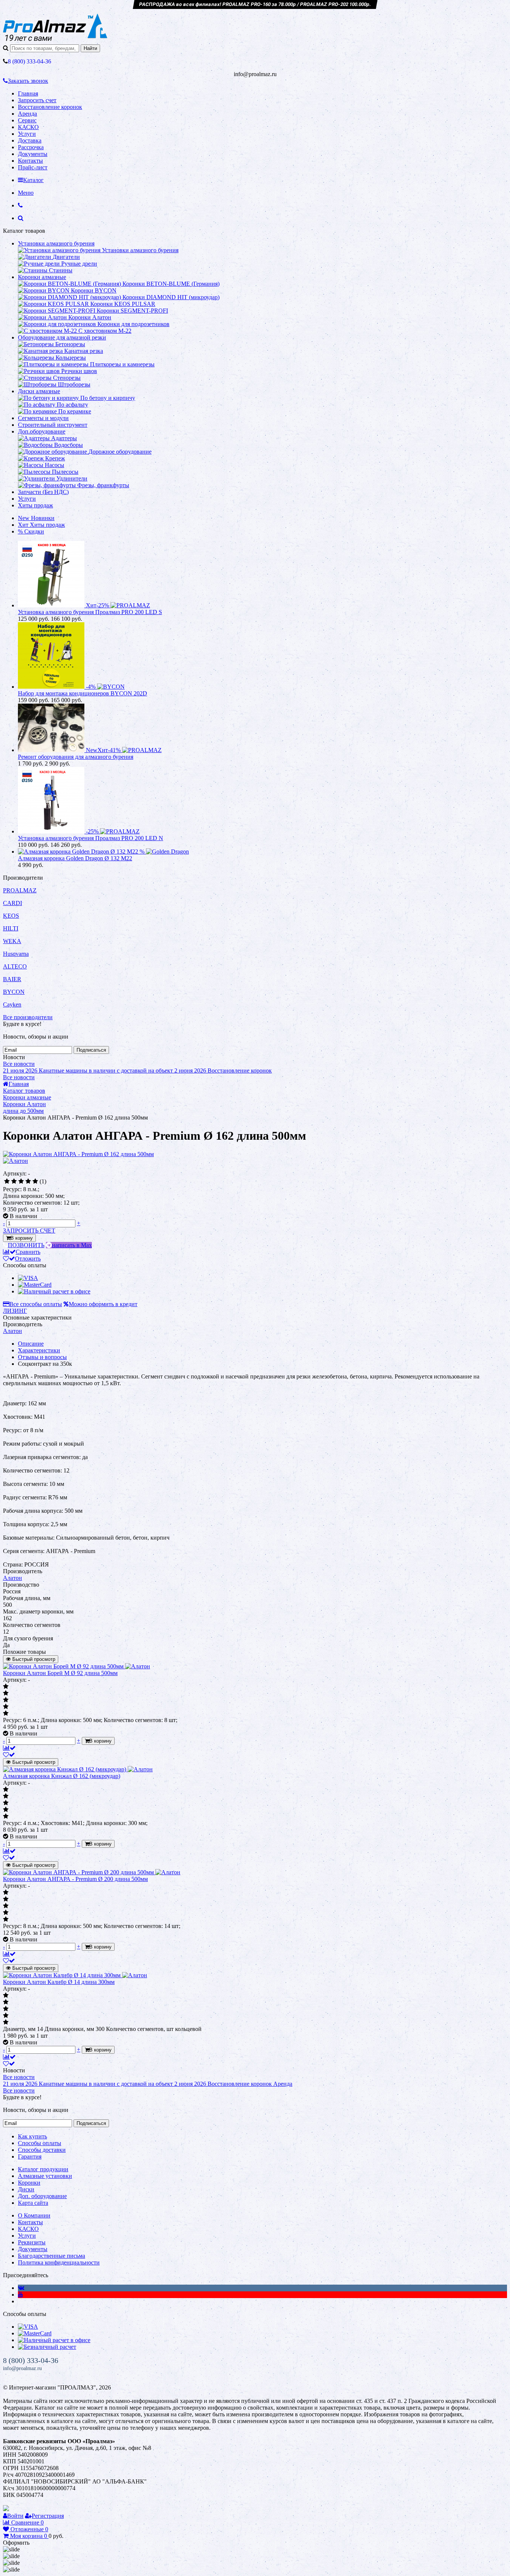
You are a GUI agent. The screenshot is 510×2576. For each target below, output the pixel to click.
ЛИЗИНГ (15, 1311)
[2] (14, 1181)
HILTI (11, 928)
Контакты (30, 161)
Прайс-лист (33, 167)
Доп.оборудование (42, 431)
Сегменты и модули (43, 418)
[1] (7, 1181)
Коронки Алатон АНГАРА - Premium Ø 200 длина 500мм (75, 1879)
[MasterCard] (35, 1285)
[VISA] (28, 1278)
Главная (28, 93)
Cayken (12, 1004)
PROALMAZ (20, 890)
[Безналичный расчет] (47, 2347)
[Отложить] (9, 1755)
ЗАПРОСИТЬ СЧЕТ (29, 1231)
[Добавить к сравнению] (9, 1748)
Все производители (28, 1017)
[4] (28, 1181)
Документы (33, 154)
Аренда (27, 114)
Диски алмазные (39, 391)
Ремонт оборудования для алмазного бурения (76, 757)
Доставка (30, 140)
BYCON (14, 992)
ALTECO (15, 966)
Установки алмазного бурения (56, 243)
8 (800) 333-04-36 (31, 2360)
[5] (35, 1181)
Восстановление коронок (50, 107)
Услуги (27, 134)
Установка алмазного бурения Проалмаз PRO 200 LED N (91, 838)
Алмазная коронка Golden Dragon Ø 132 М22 (75, 858)
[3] (21, 1181)
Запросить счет (37, 100)
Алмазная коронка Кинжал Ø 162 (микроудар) (62, 1776)
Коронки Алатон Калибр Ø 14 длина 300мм (59, 1982)
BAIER (12, 979)
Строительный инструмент (53, 425)
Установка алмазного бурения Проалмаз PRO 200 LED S (90, 612)
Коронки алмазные (42, 277)
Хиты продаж (35, 505)
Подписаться (91, 1050)
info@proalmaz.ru (22, 2368)
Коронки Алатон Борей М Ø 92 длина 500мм (60, 1673)
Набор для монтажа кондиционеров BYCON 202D (83, 693)
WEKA (12, 941)
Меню (26, 193)
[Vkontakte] (21, 2288)
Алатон (13, 1331)
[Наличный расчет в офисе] (54, 1291)
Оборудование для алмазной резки (62, 337)
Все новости (19, 1064)
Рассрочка (31, 147)
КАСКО (28, 127)
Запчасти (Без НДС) (43, 492)
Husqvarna (16, 954)
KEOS (11, 916)
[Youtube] (21, 2295)
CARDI (13, 903)
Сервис (27, 120)
